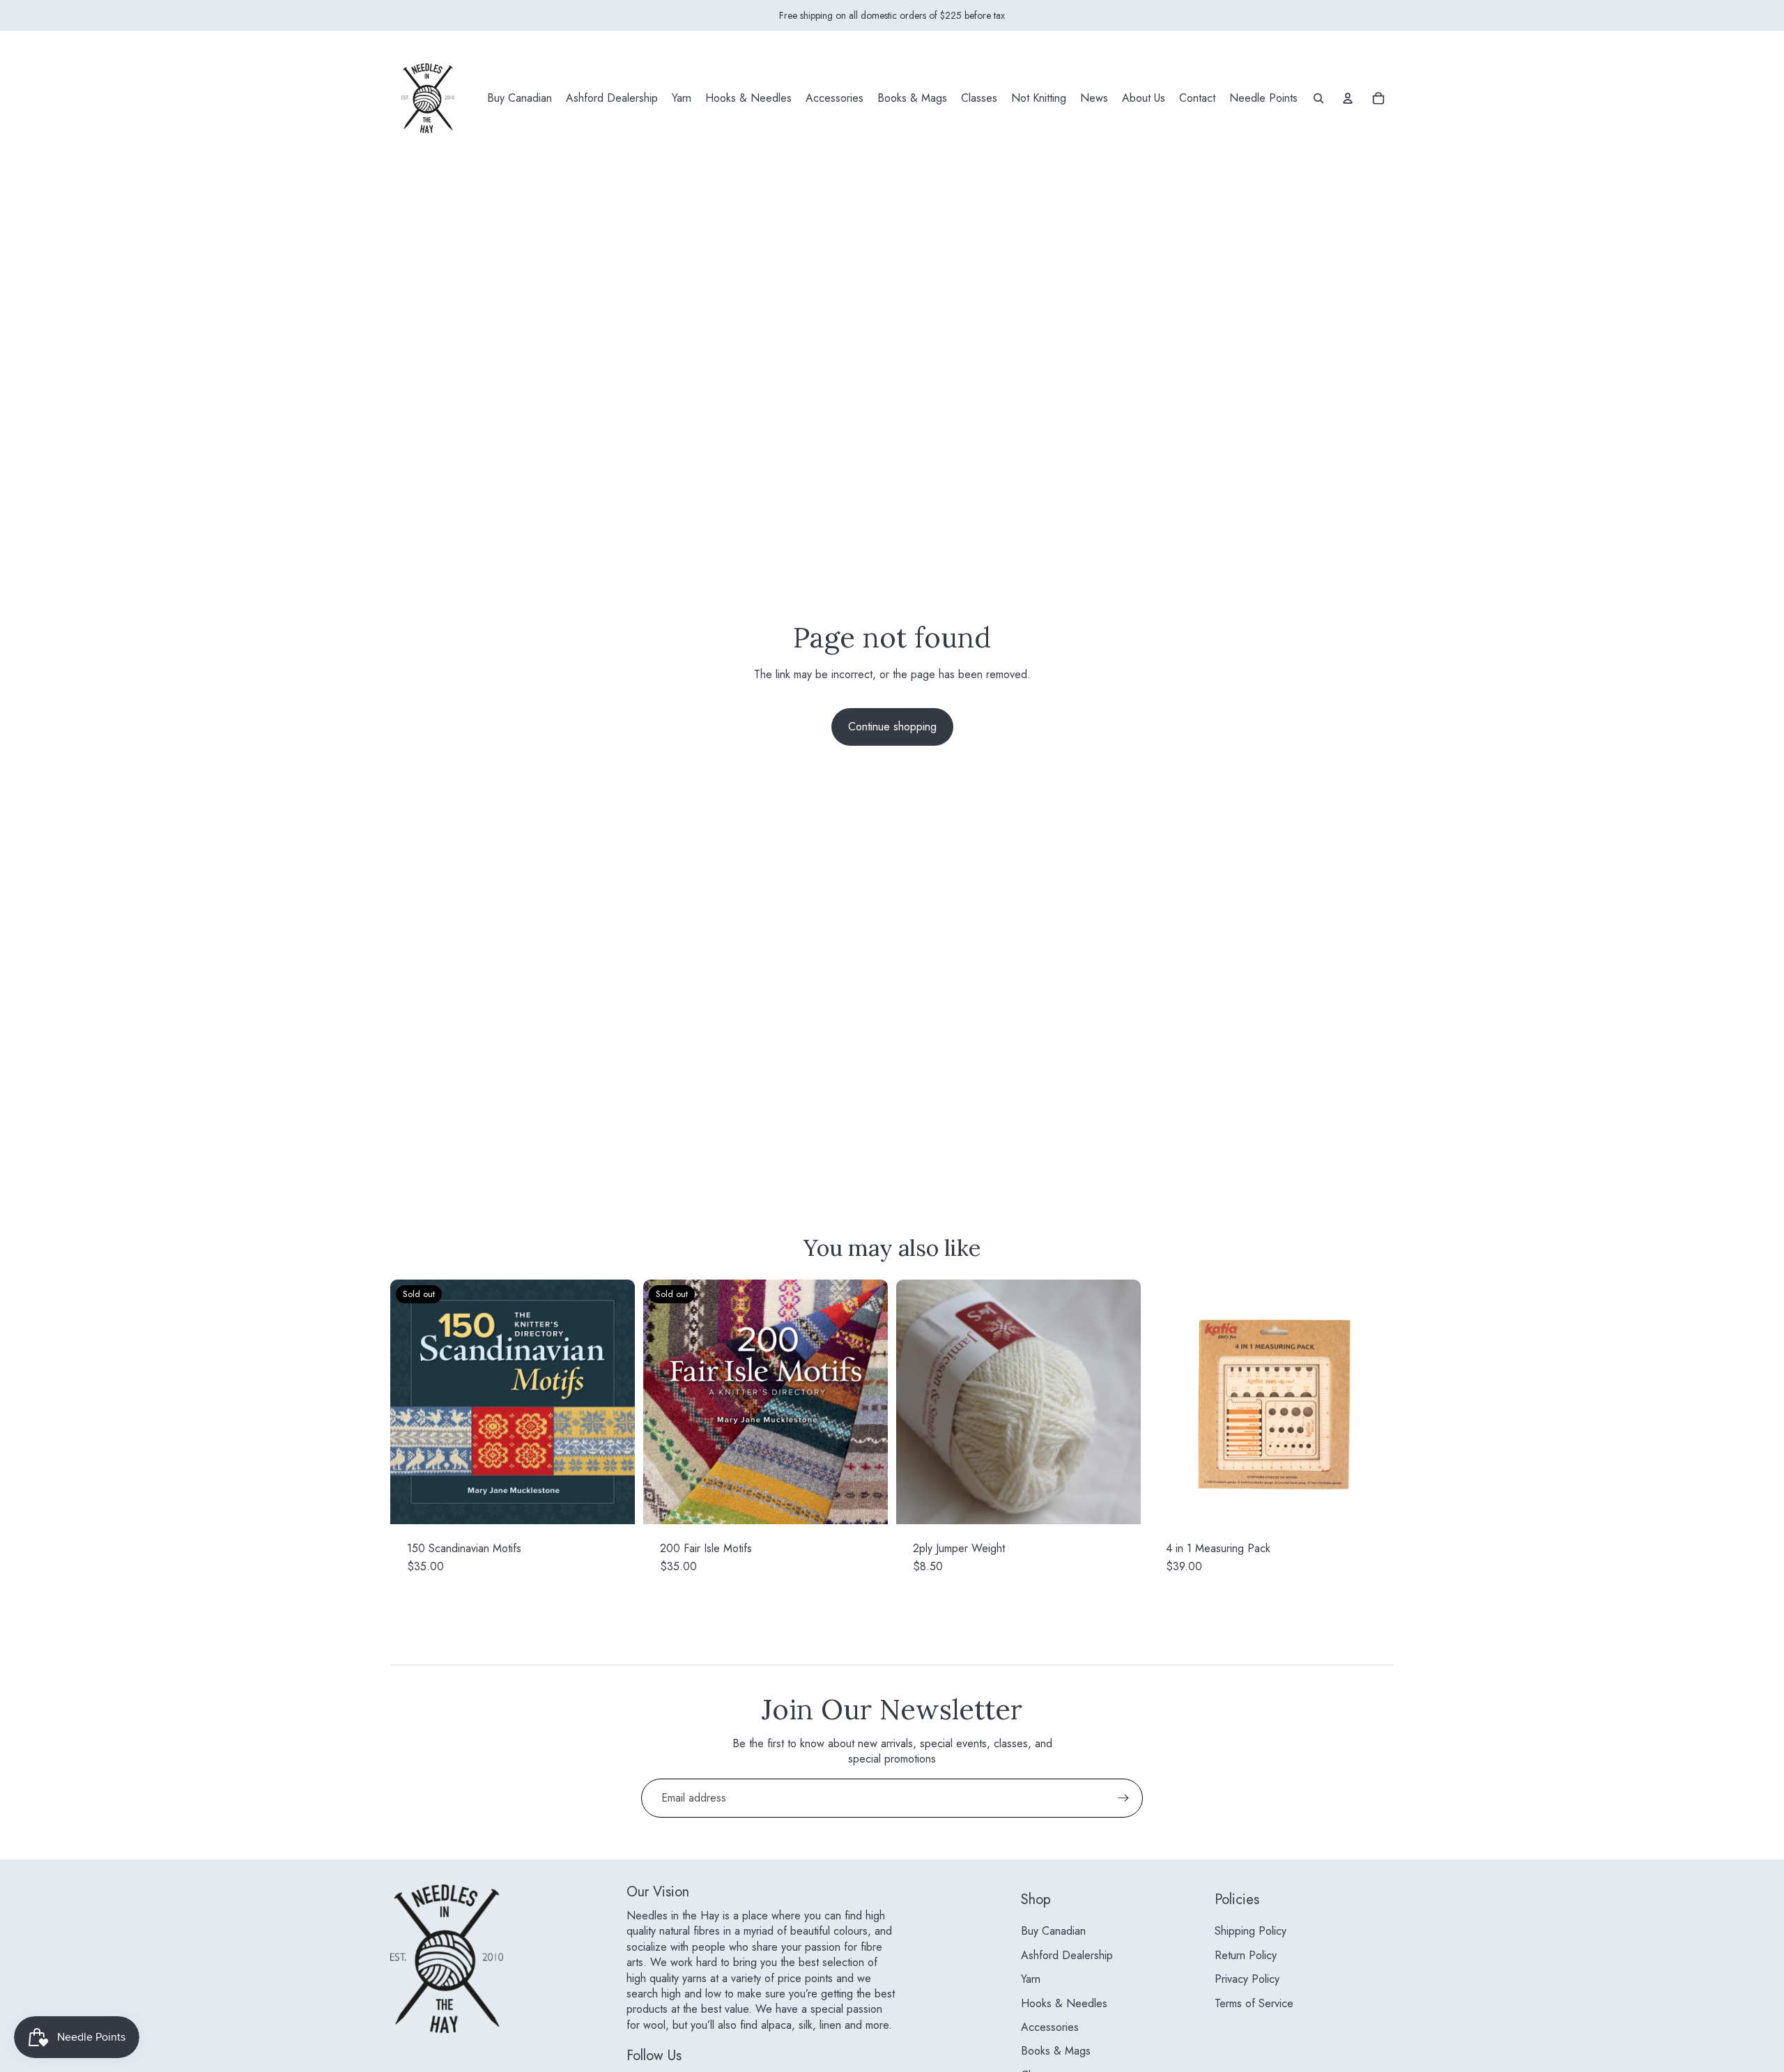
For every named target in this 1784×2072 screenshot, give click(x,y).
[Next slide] (1120, 1402)
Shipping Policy (1251, 1931)
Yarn (1031, 1979)
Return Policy (1246, 1955)
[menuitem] (520, 98)
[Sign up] (1123, 1798)
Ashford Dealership (1067, 1955)
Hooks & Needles (1064, 2003)
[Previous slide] (917, 1402)
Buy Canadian (1053, 1931)
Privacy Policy (1247, 1979)
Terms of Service (1254, 2003)
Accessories (1050, 2027)
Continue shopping (892, 727)
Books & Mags (1056, 2051)
